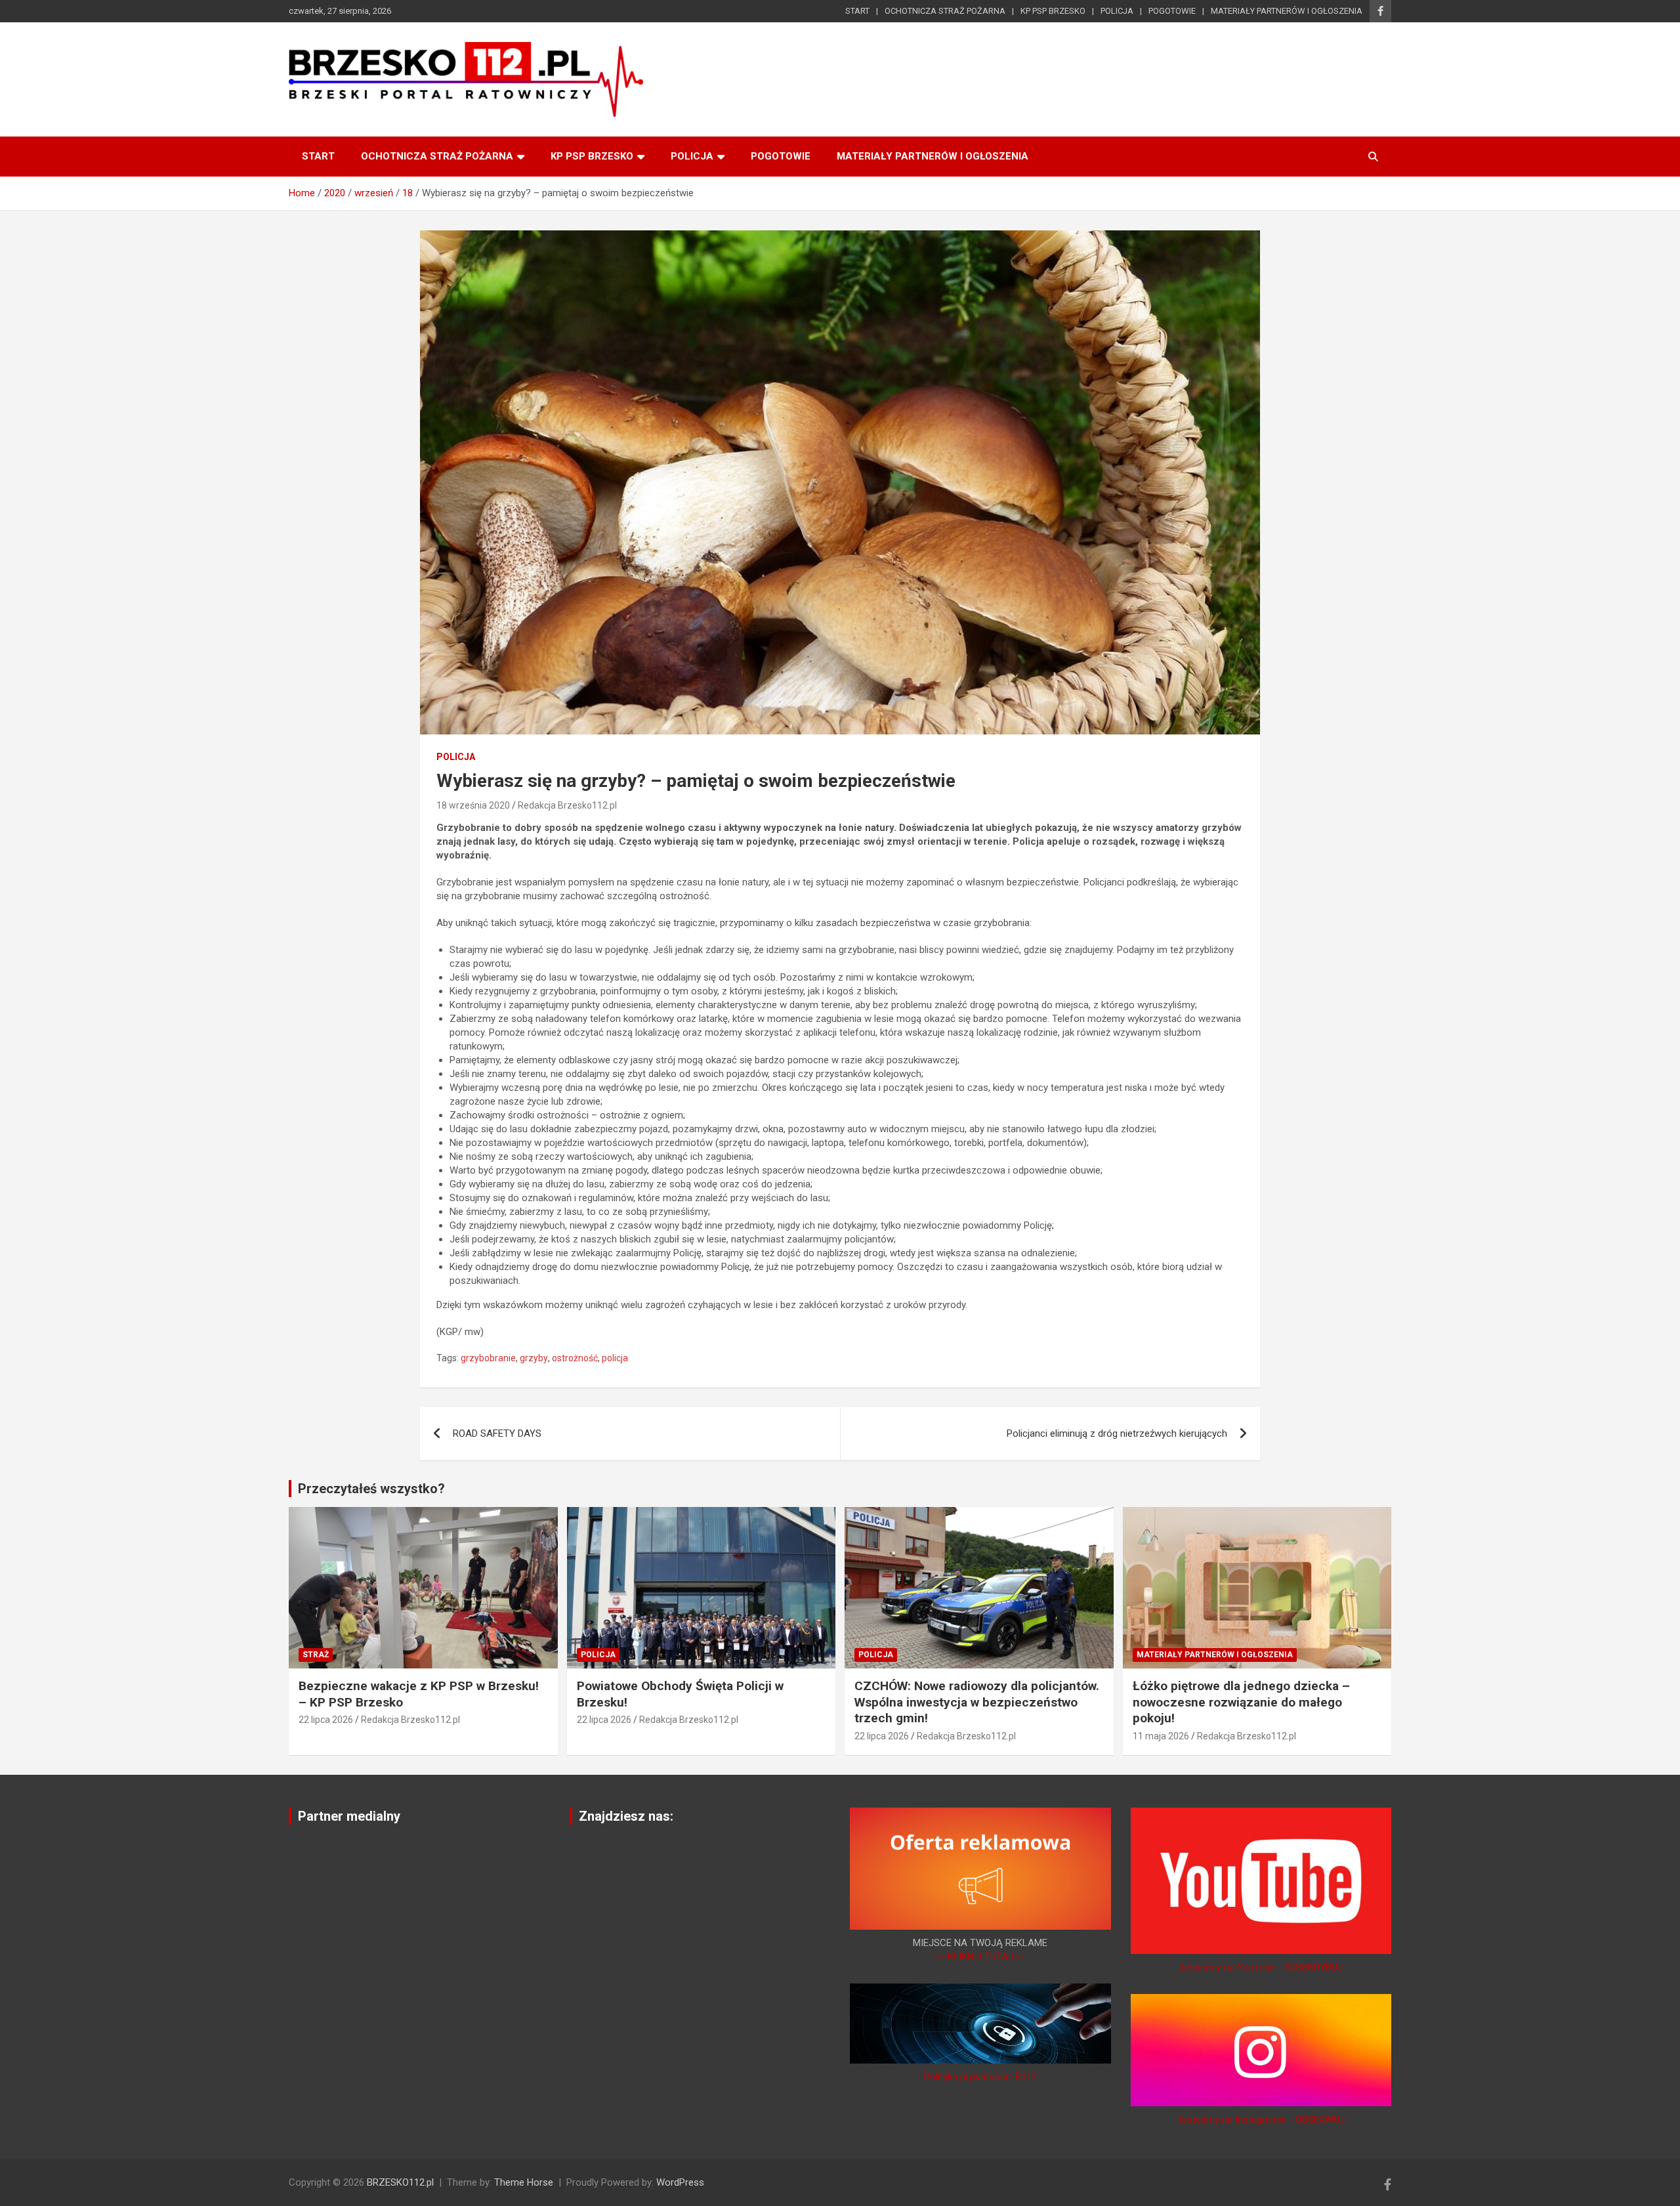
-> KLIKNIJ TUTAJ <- (980, 1957)
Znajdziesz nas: (626, 1816)
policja (615, 1358)
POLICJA (1117, 11)
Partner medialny (349, 1816)
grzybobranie (488, 1358)
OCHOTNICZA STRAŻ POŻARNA (945, 11)
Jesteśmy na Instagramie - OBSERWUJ (1261, 2119)
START (857, 11)
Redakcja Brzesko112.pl (567, 805)
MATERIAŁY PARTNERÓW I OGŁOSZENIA (1287, 11)
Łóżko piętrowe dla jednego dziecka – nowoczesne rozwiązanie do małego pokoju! (1241, 1702)
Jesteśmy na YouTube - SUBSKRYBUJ (1261, 1967)
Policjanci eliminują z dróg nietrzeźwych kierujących (1117, 1433)
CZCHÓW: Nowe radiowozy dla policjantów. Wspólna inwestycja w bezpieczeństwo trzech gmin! (977, 1702)
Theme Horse (524, 2182)
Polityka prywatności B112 (980, 2077)
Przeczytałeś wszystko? (371, 1489)
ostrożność (575, 1358)
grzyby (534, 1358)
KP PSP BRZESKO (1053, 11)
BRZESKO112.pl (400, 2182)
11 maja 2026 (1161, 1736)
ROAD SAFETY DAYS (497, 1433)
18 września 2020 (473, 805)
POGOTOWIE (1172, 11)
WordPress (680, 2182)
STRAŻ (316, 1655)
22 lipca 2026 (326, 1720)
